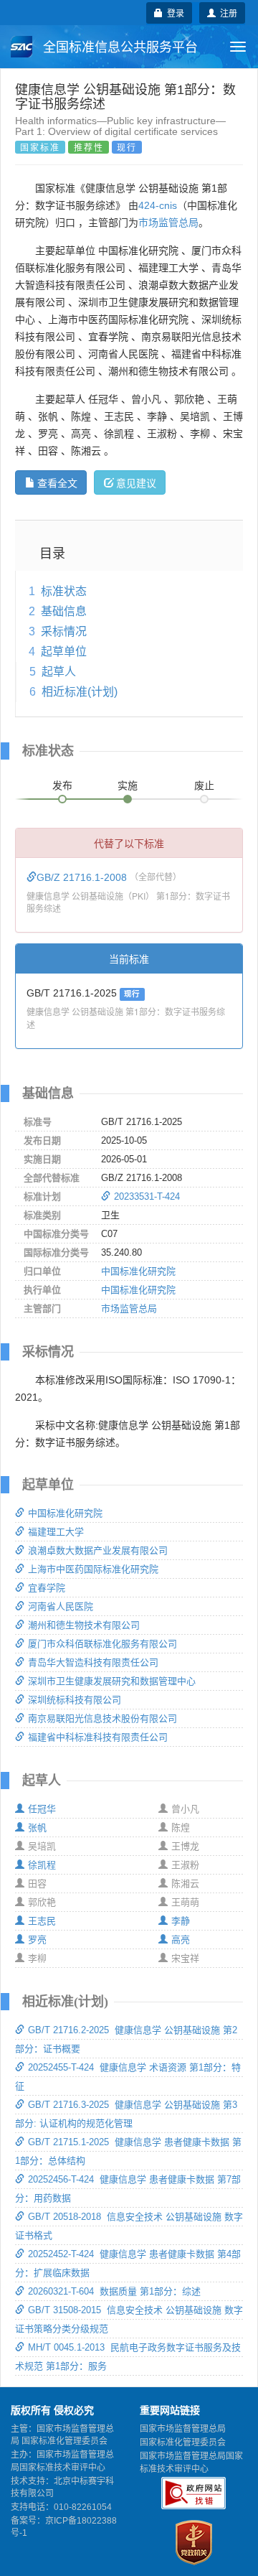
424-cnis (158, 205)
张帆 (37, 1828)
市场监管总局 (168, 223)
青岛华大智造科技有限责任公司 (93, 1662)
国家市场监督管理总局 (183, 2429)
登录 (173, 13)
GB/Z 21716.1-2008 (83, 877)
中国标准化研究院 (138, 1271)
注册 (226, 13)
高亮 (181, 1940)
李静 (181, 1921)
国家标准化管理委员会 (183, 2442)
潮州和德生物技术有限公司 (84, 1625)
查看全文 (57, 482)
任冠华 (42, 1809)
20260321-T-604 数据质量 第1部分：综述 (114, 2291)
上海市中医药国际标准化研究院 (93, 1569)
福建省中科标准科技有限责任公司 (98, 1737)
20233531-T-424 (147, 1196)
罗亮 (37, 1940)
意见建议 (136, 482)
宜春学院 (47, 1588)
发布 (62, 785)
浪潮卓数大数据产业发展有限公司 (98, 1550)
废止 (204, 785)
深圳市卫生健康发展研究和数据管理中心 (112, 1681)
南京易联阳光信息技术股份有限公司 (102, 1718)
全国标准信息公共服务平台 (119, 47)
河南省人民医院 (61, 1606)
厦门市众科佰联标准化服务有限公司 (102, 1644)
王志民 (42, 1921)
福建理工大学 (56, 1532)
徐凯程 (42, 1865)
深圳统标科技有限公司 (75, 1700)
